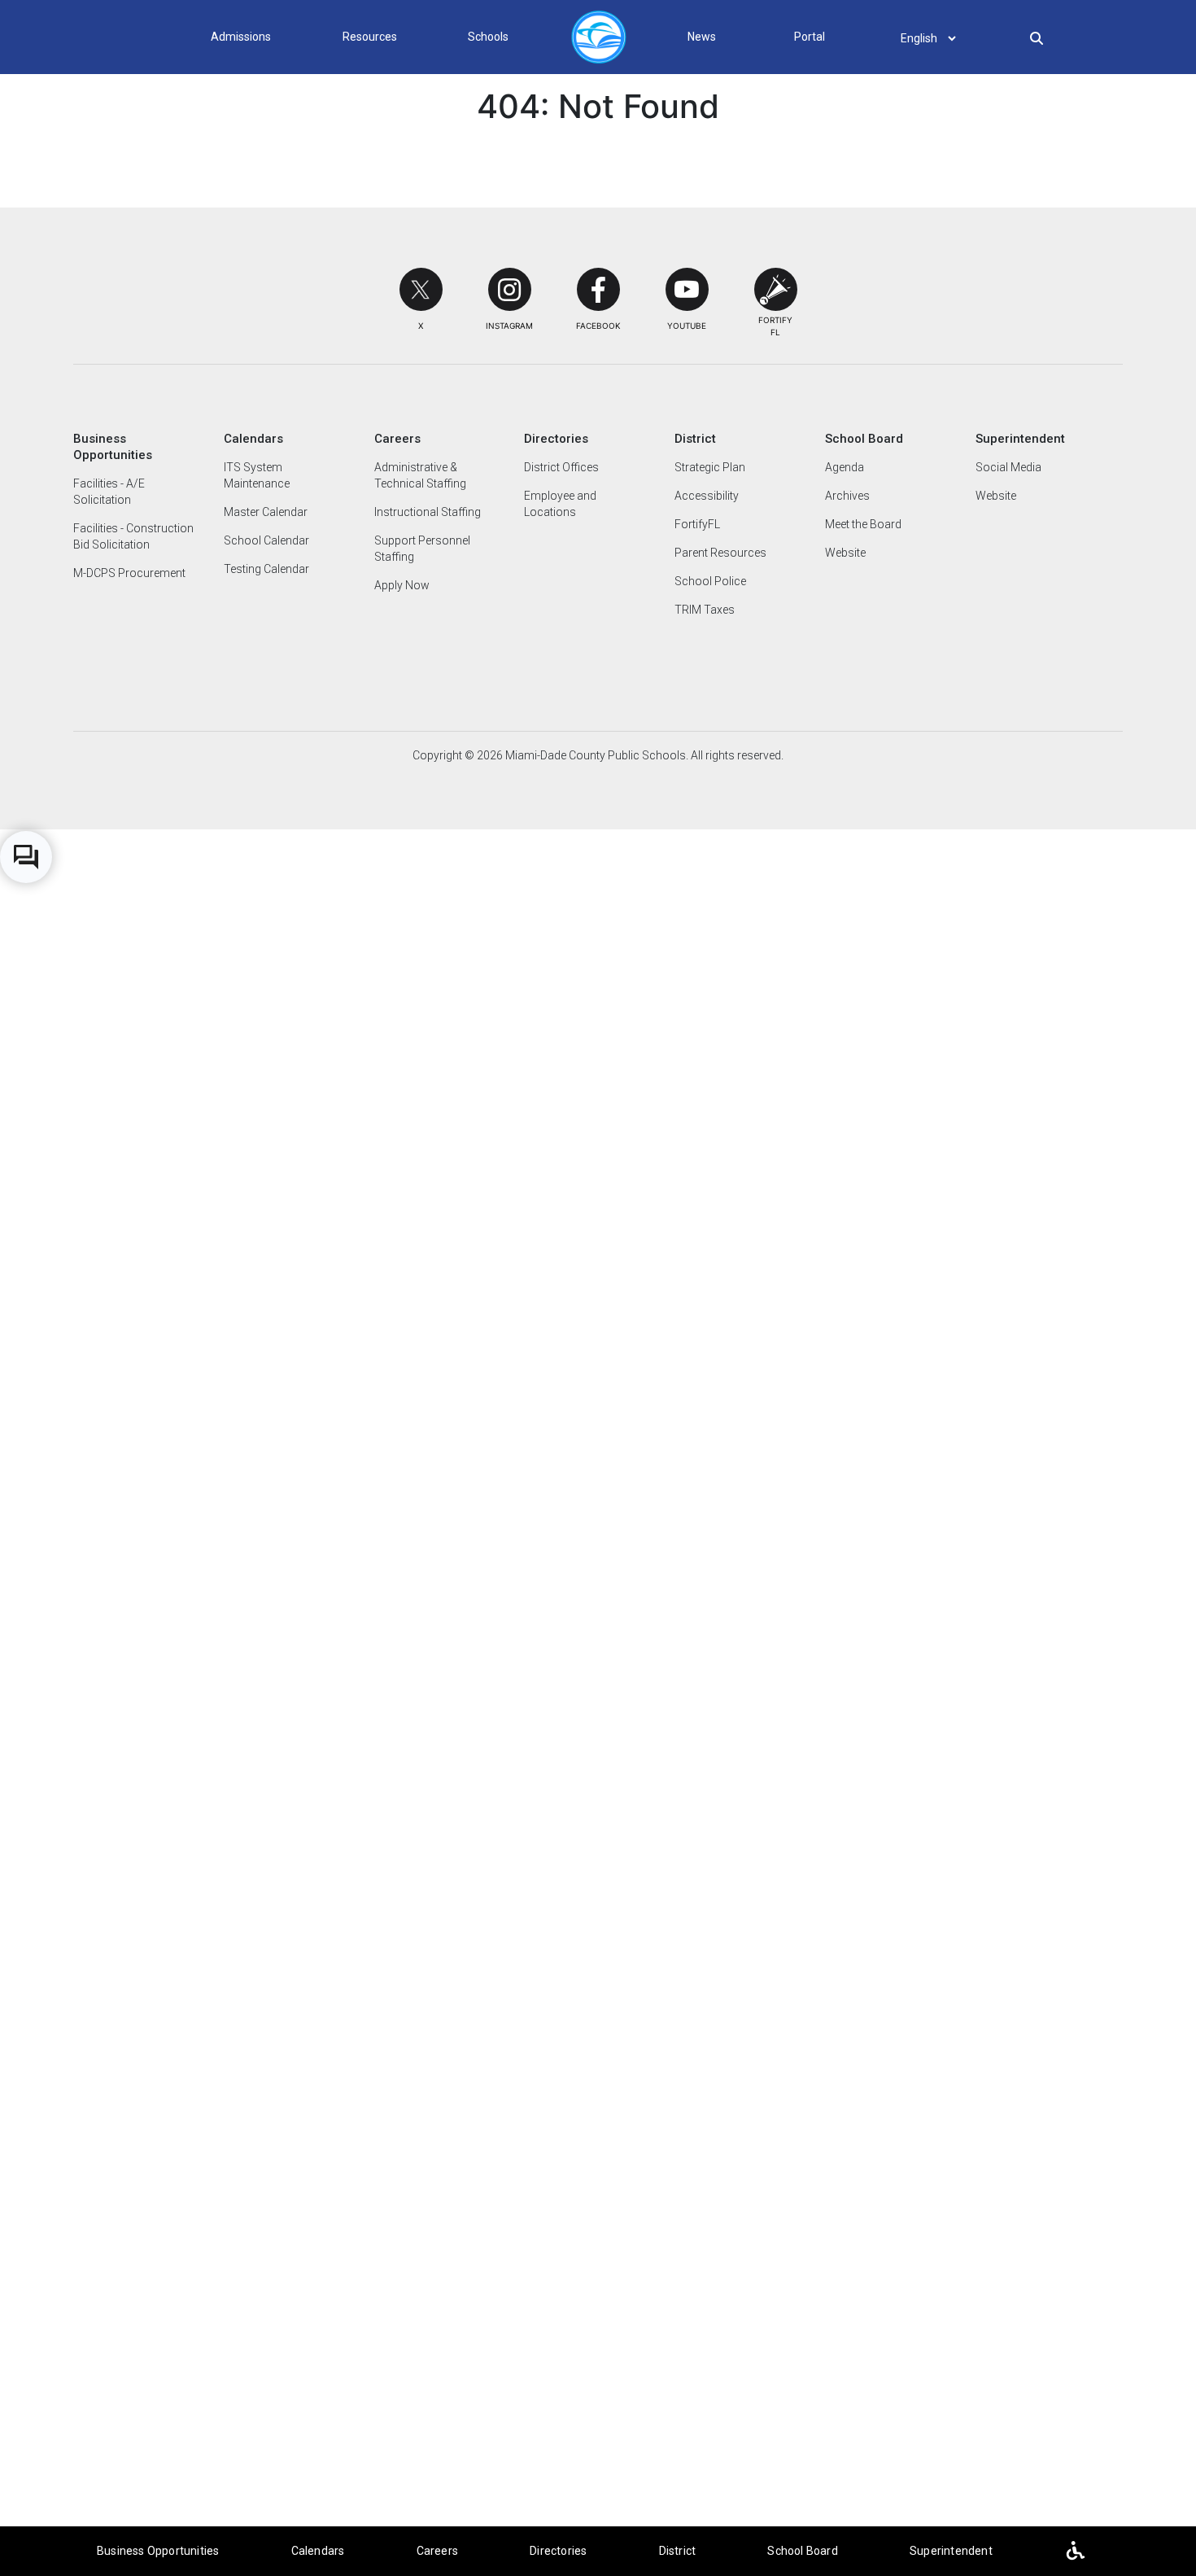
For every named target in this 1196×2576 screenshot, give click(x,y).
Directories (558, 2551)
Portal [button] (810, 37)
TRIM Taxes (705, 610)
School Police (710, 581)
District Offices (561, 467)
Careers (437, 2551)
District (678, 2551)
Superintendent (951, 2551)
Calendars (318, 2551)
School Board (802, 2551)
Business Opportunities (158, 2551)
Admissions (241, 37)
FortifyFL (697, 524)
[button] (421, 289)
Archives (847, 496)
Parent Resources (720, 553)
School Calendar (266, 540)
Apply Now (402, 585)
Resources (370, 37)
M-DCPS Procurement (129, 573)
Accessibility (707, 496)
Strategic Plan (710, 467)
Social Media (1008, 467)
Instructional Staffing (428, 512)
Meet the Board (863, 524)
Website (845, 553)
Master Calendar (266, 512)
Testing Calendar (266, 569)
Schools (488, 37)
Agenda (845, 467)
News (702, 37)
